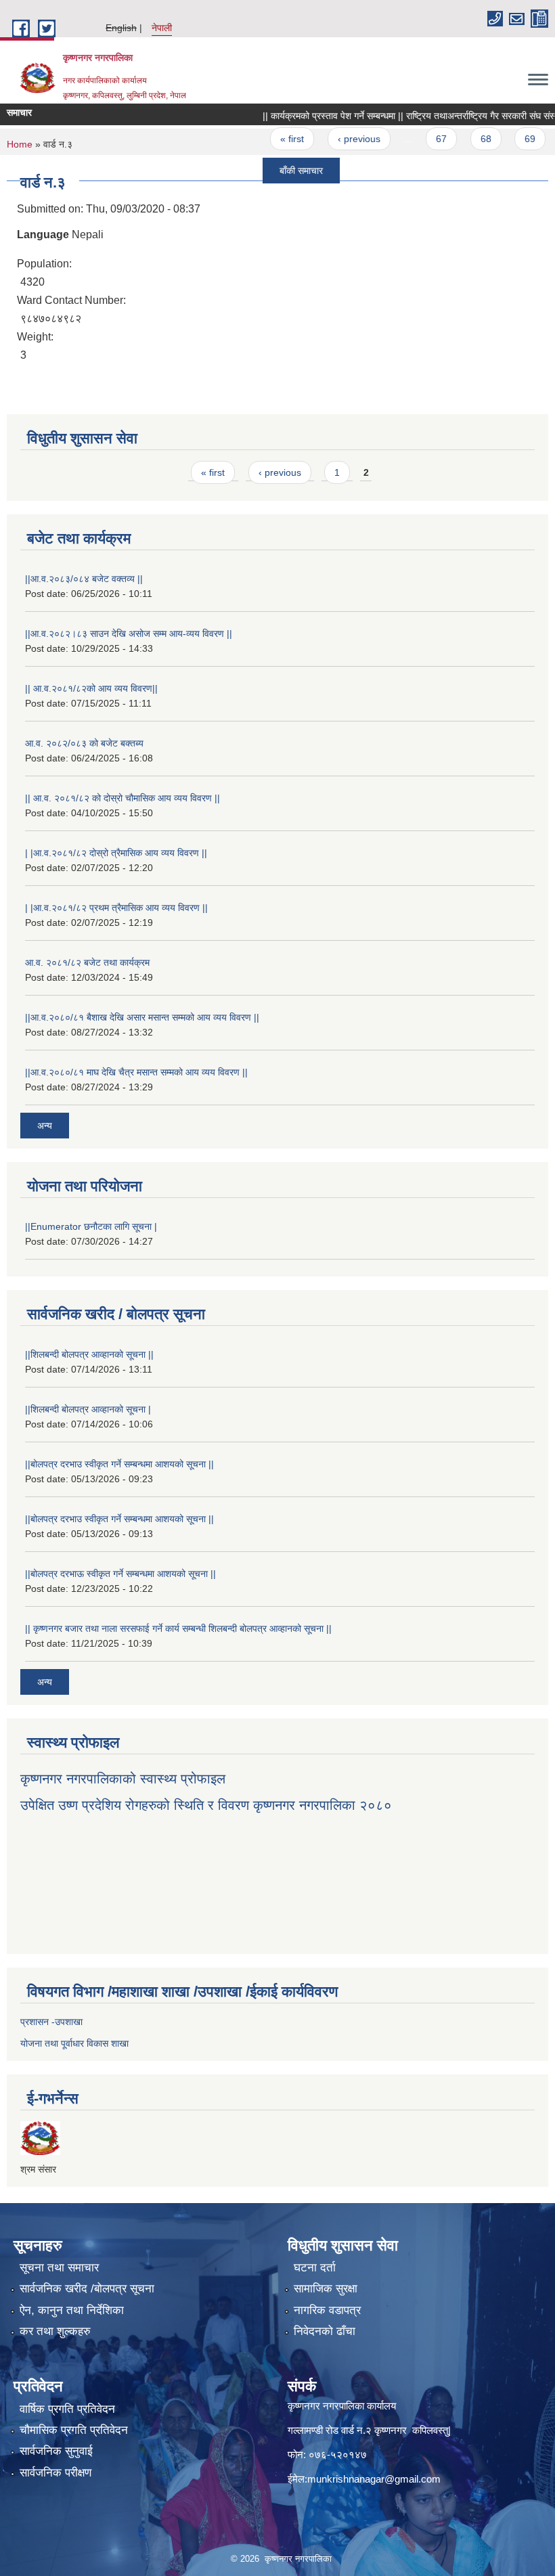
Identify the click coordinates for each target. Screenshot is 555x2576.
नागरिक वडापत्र (327, 2310)
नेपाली (162, 28)
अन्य (45, 1126)
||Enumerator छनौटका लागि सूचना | (91, 1226)
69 (506, 139)
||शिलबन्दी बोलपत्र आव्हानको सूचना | (88, 1409)
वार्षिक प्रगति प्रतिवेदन (67, 2409)
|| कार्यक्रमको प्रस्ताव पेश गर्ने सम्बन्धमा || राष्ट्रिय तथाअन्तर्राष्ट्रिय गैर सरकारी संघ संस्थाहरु (394, 116)
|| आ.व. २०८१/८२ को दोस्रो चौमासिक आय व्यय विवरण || (123, 798)
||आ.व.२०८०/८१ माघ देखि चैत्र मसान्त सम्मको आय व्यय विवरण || (136, 1072)
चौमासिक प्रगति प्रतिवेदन (74, 2430)
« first (269, 139)
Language (43, 235)
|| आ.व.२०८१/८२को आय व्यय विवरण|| (91, 688)
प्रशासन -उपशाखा (51, 2022)
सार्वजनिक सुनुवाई (56, 2451)
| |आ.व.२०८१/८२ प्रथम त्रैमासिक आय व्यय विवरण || (116, 908)
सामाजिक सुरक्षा (326, 2289)
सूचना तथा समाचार (59, 2268)
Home (20, 144)
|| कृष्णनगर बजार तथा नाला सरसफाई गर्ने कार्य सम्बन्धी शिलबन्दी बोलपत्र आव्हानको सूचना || (178, 1628)
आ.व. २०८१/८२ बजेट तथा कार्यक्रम (87, 962)
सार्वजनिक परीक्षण (56, 2473)
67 (418, 139)
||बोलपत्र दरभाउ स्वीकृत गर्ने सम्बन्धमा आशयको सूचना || (119, 1464)
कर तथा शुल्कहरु (55, 2331)
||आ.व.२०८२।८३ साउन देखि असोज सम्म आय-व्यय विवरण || (129, 634)
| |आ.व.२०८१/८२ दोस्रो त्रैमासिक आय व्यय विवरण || (116, 853)
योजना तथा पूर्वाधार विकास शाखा (74, 2043)
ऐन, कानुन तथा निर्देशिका (72, 2310)
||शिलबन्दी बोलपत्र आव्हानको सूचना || (89, 1354)
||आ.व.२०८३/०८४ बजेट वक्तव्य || (84, 579)
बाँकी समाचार (277, 171)
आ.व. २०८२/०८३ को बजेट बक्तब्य (84, 743)
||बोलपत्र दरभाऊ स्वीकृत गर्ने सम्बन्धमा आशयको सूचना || (120, 1574)
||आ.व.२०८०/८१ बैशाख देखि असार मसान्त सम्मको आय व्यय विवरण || (142, 1017)
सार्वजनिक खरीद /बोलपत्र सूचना (87, 2289)
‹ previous (335, 139)
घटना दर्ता (315, 2268)
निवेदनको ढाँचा (325, 2331)
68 (462, 139)
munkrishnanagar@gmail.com (374, 2479)
